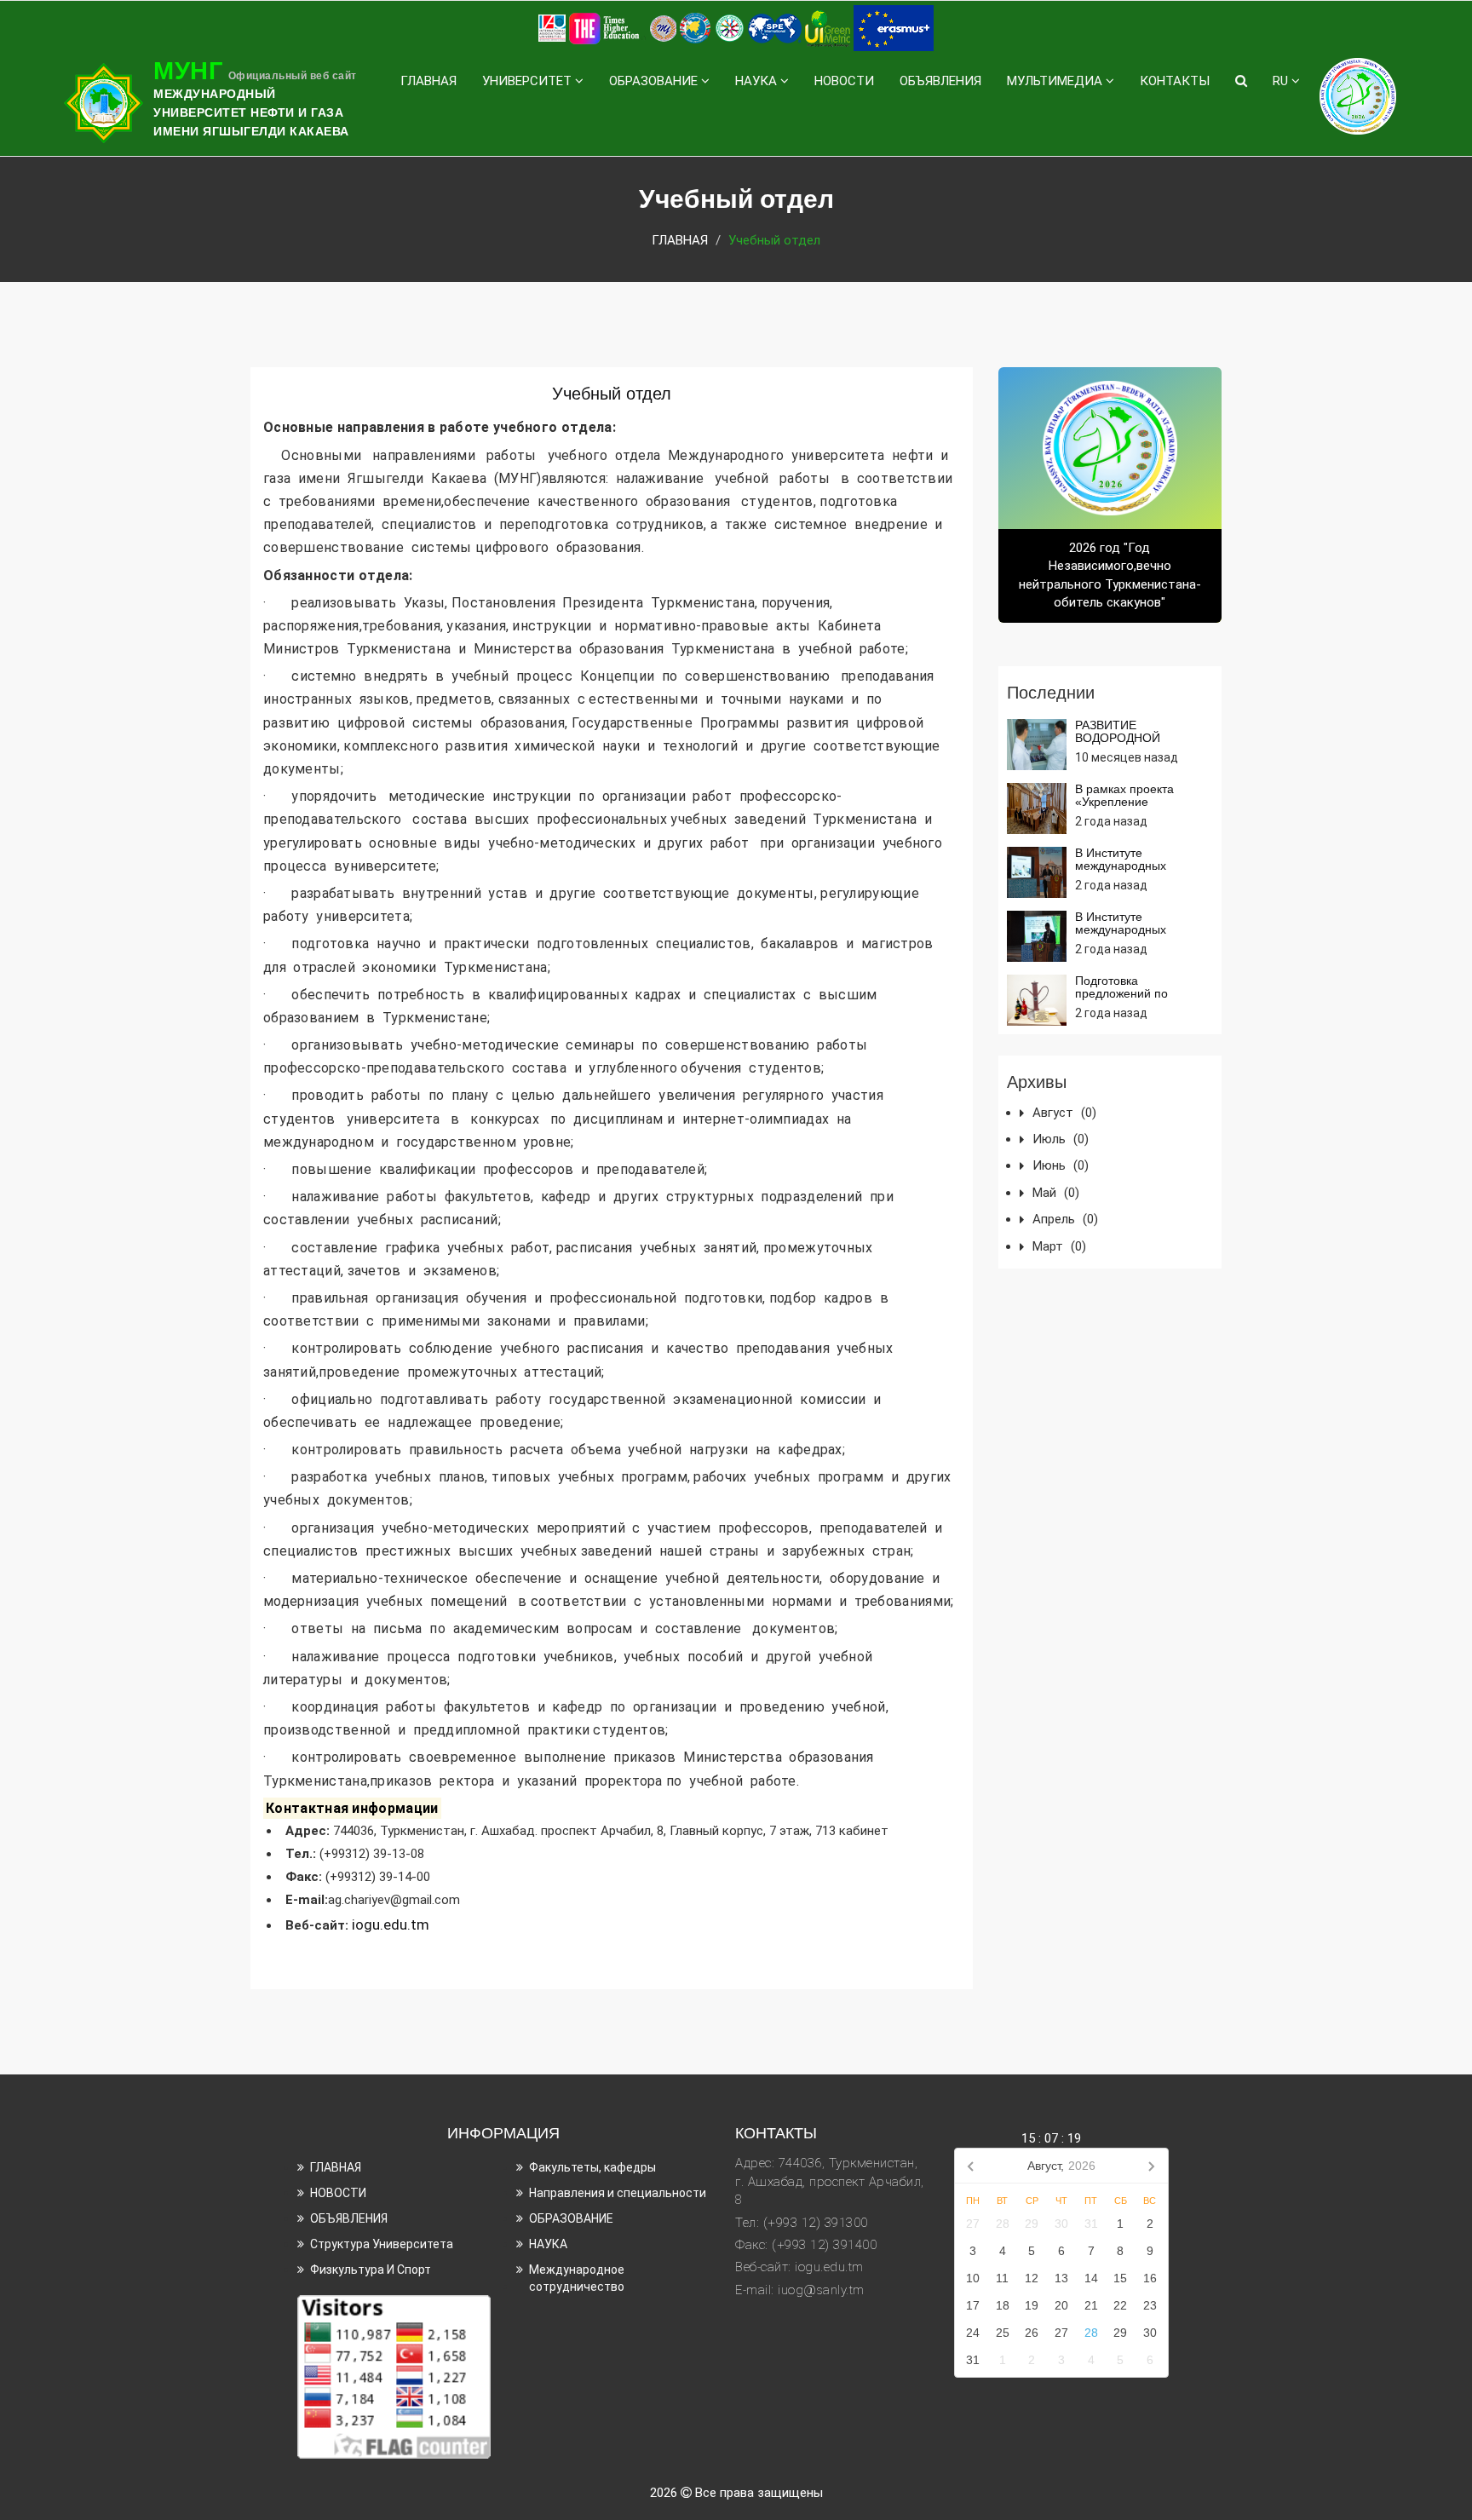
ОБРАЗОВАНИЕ (655, 81)
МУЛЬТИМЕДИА (1056, 81)
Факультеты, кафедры (592, 2167)
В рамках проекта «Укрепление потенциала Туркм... (1132, 802)
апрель (1065, 1219)
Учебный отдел (612, 394)
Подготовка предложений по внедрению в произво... (1141, 994)
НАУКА (758, 81)
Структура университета (382, 2244)
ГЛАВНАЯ (428, 81)
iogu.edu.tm (392, 1925)
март (1059, 1246)
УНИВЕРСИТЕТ (529, 81)
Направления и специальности (618, 2193)
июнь (1061, 1165)
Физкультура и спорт (371, 2270)
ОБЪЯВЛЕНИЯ (940, 81)
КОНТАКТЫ (1175, 81)
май (1056, 1193)
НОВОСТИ (844, 81)
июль (1061, 1139)
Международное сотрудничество (577, 2278)
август (1064, 1113)
